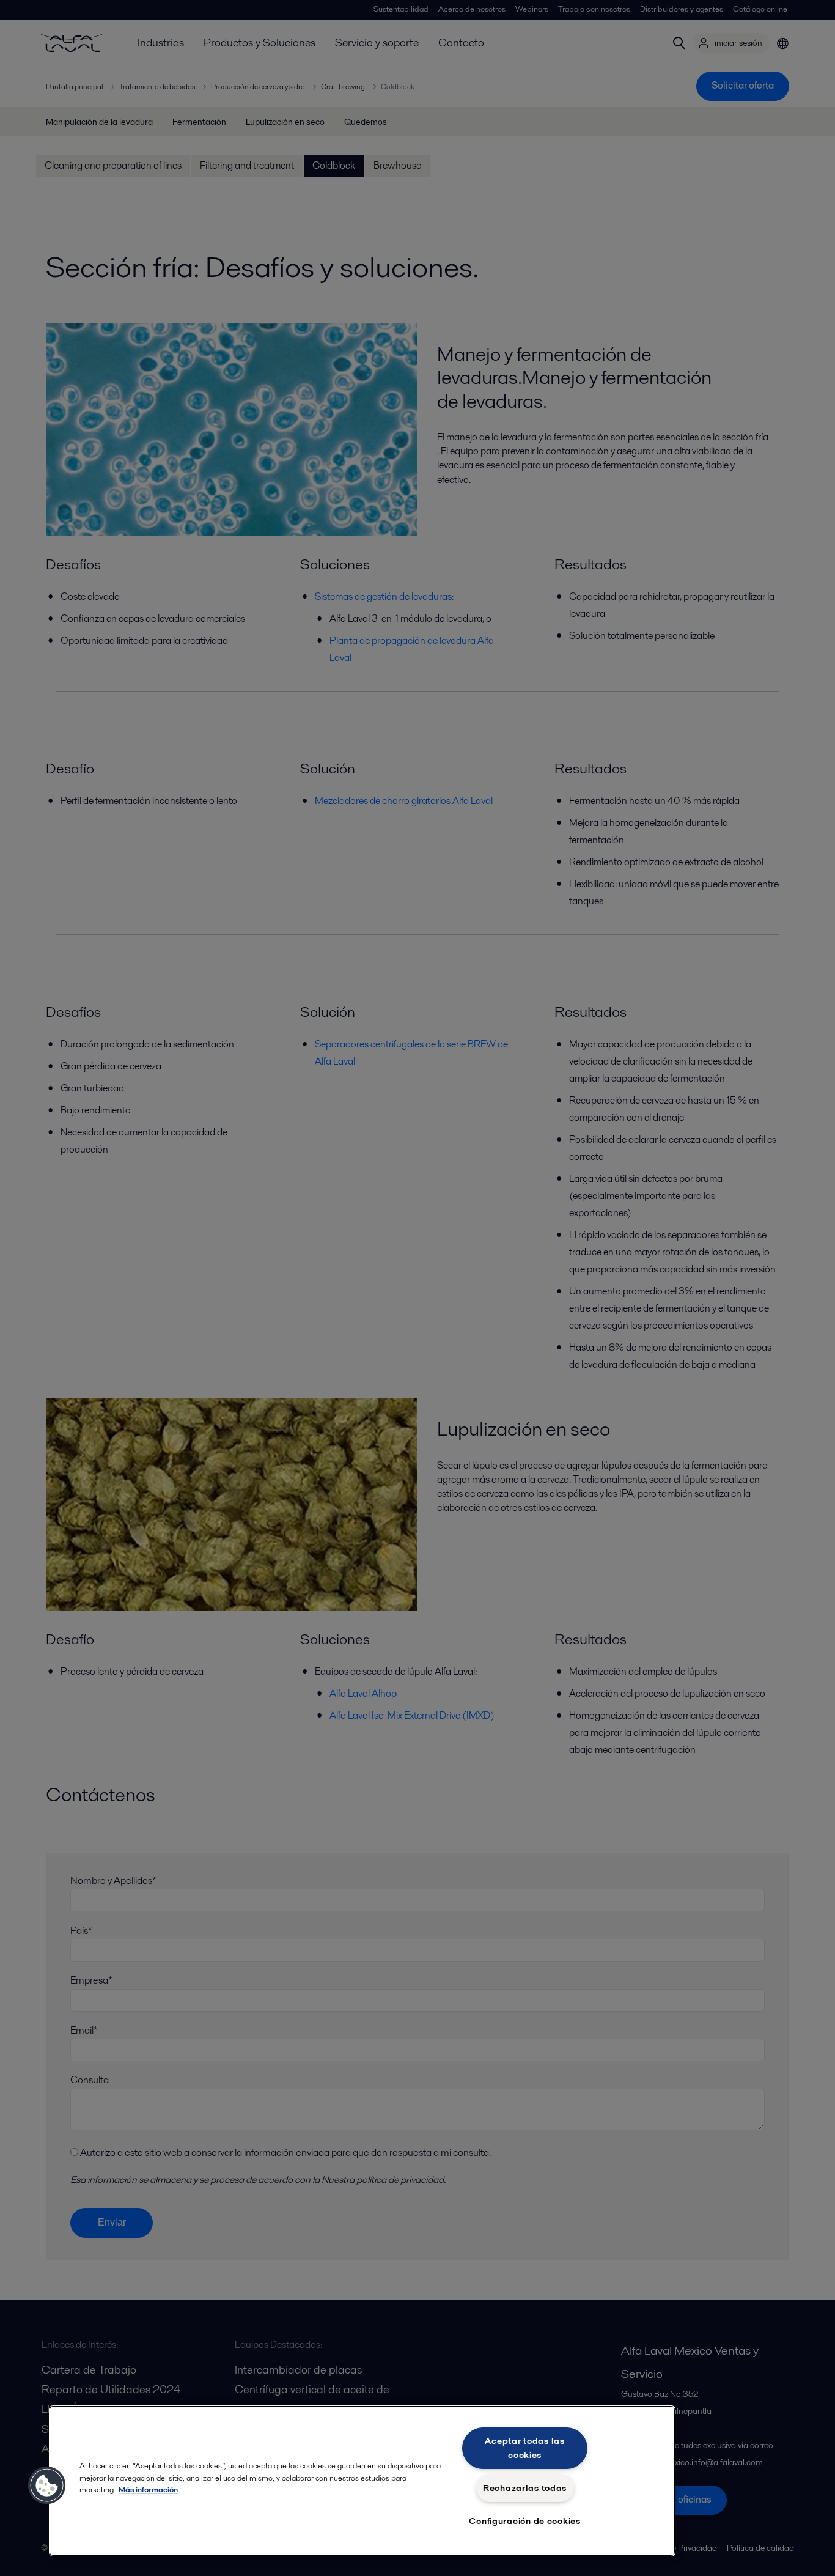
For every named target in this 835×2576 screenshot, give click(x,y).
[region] (362, 2481)
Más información (148, 2489)
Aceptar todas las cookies (524, 2448)
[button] (47, 2486)
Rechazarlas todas (525, 2488)
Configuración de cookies (524, 2521)
